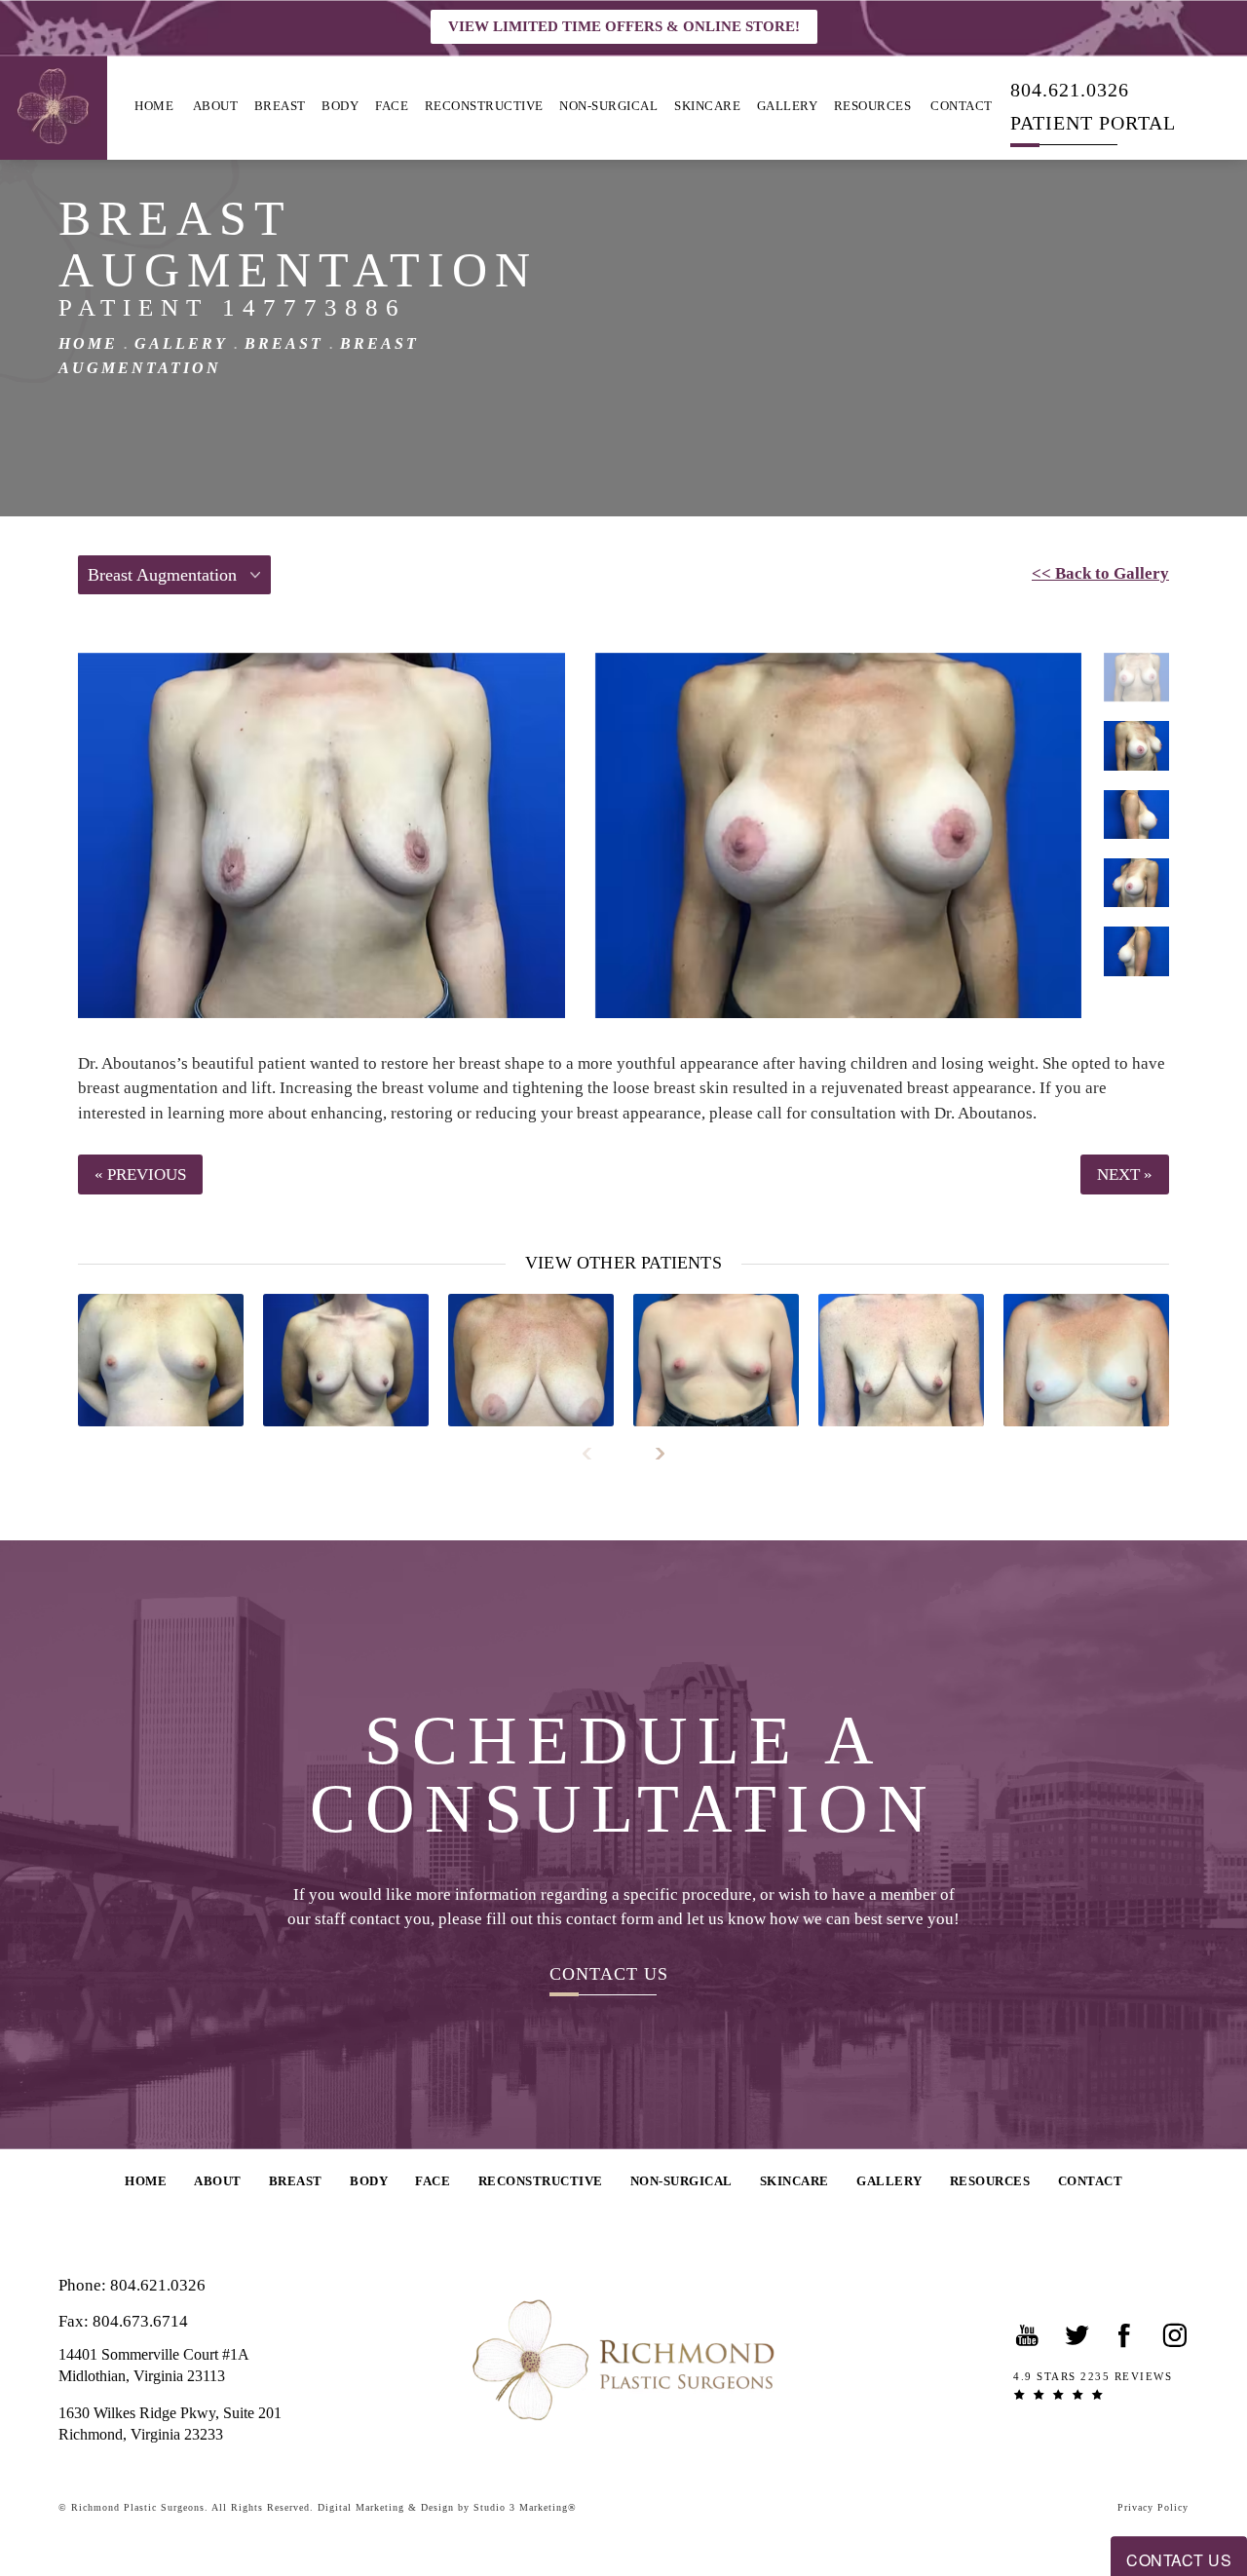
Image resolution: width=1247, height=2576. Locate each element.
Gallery (788, 106)
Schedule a (623, 1775)
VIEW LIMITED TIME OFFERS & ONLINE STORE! (624, 26)
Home (154, 106)
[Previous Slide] (596, 1454)
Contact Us (609, 1973)
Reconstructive (484, 106)
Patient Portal (1093, 122)
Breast (280, 106)
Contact (962, 106)
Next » (1125, 1174)
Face (392, 106)
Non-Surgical (608, 106)
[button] (1028, 2335)
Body (340, 106)
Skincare (707, 106)
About (216, 106)
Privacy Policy (1153, 2507)
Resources (873, 106)
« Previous (140, 1174)
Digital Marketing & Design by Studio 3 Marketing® (447, 2507)
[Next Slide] (651, 1454)
